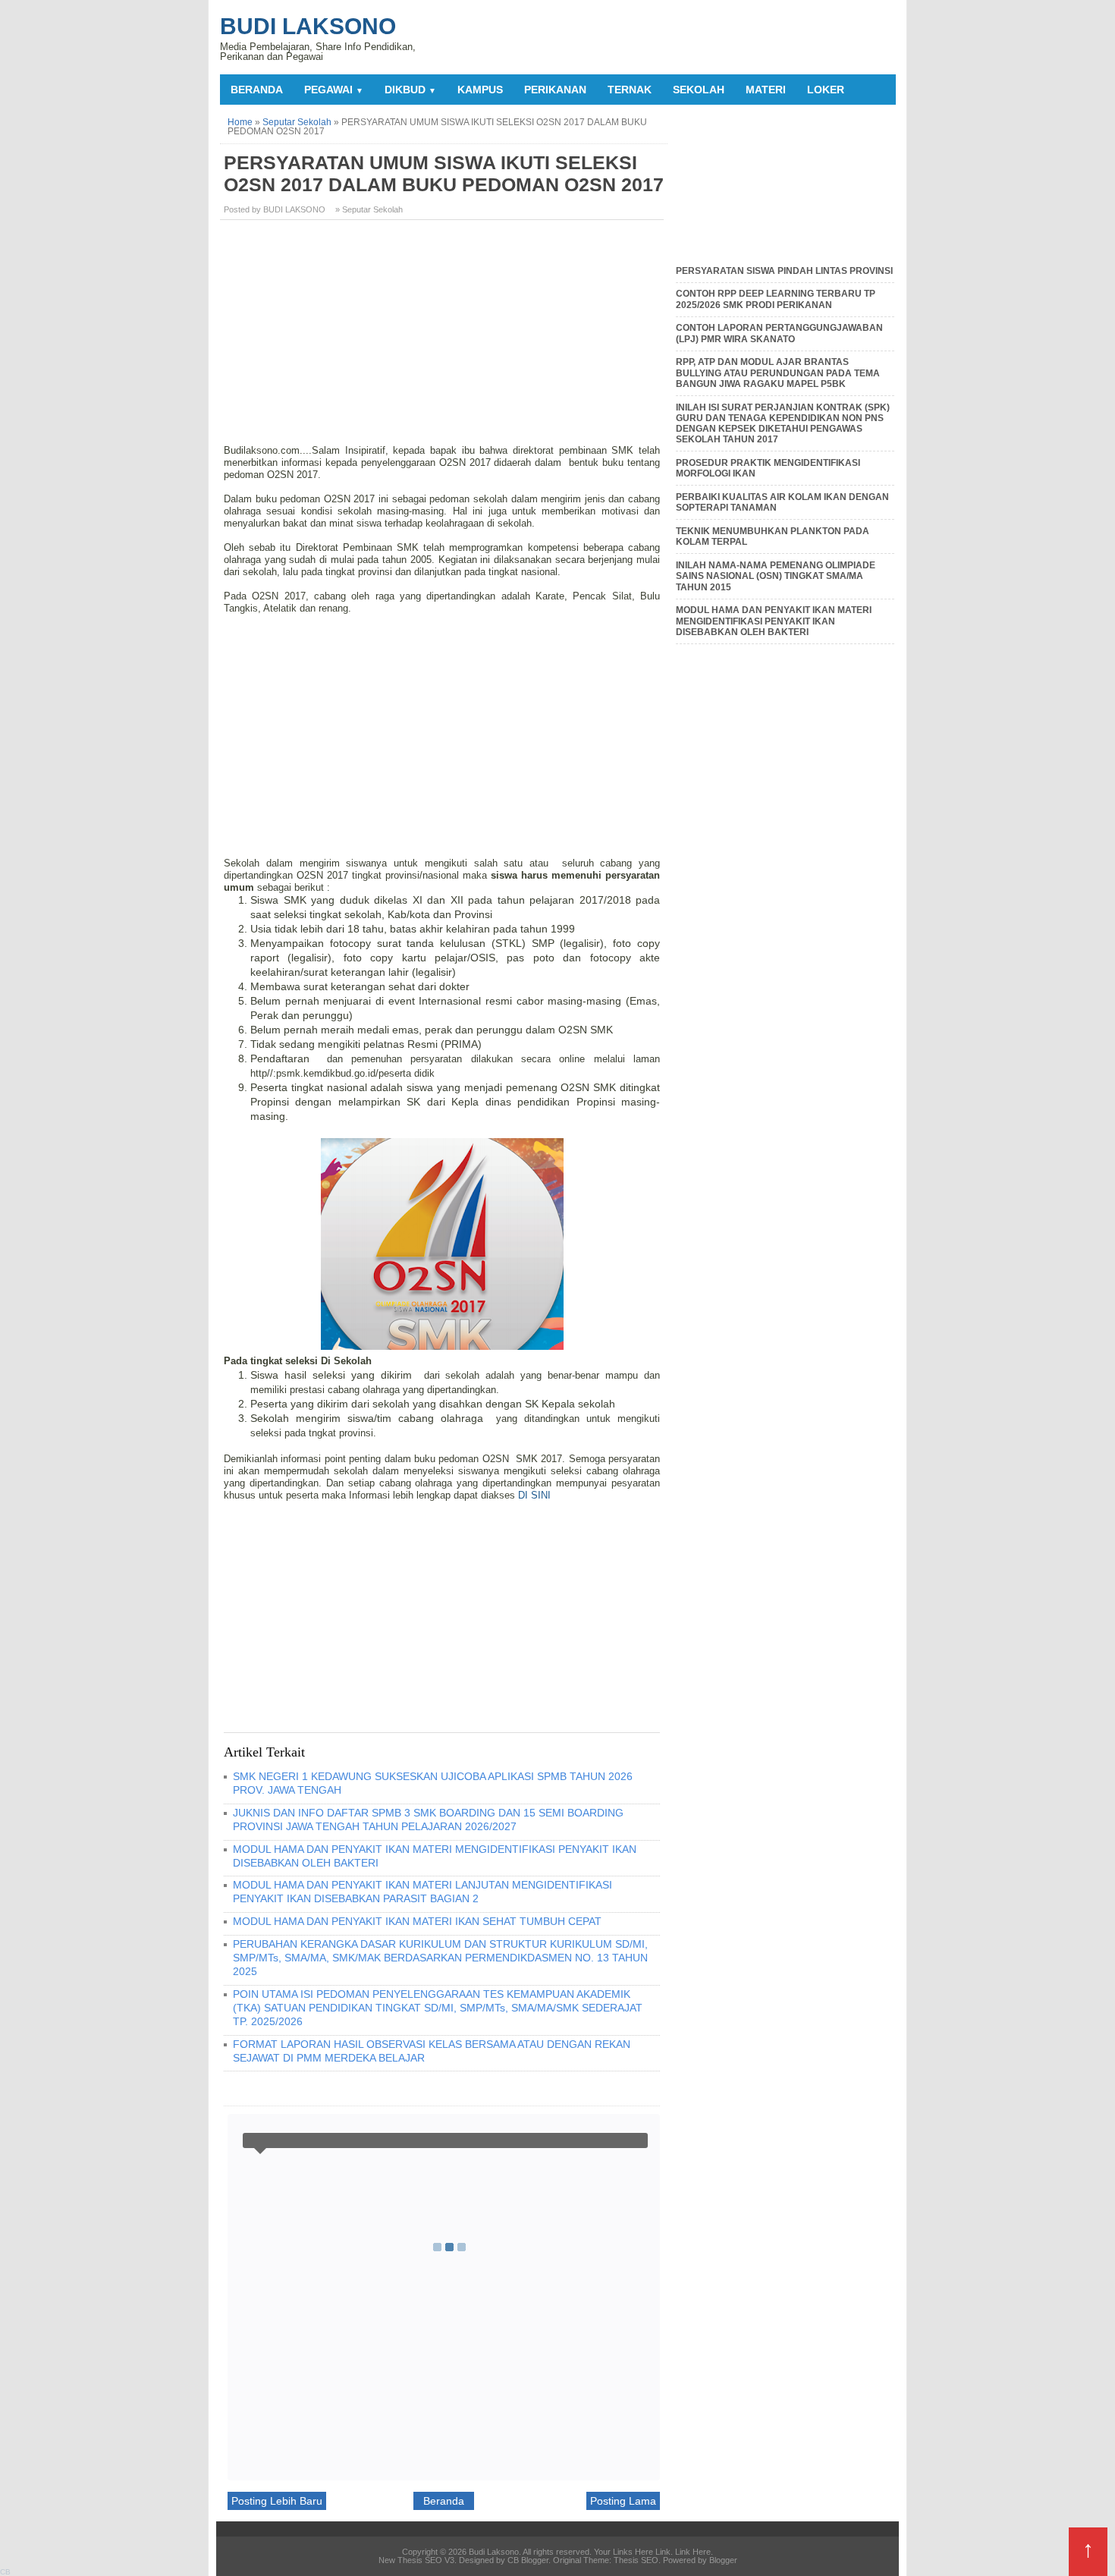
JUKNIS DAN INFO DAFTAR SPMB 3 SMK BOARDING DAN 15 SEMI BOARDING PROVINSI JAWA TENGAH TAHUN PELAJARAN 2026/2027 (428, 1820)
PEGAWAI (334, 90)
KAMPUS (480, 90)
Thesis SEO (636, 2560)
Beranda (257, 90)
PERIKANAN (555, 90)
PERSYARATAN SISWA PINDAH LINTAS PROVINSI (784, 271)
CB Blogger (528, 2560)
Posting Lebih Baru (277, 2501)
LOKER (826, 90)
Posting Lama (623, 2501)
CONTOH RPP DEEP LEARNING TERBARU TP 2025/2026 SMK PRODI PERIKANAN (776, 299)
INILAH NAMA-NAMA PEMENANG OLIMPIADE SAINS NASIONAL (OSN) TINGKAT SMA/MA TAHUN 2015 (776, 576)
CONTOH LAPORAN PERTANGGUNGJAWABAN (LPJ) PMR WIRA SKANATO (779, 333)
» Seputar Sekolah (369, 209)
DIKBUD (410, 90)
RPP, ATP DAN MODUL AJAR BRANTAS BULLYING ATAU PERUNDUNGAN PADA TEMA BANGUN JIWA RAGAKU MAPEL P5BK (778, 373)
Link (663, 2552)
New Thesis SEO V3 (416, 2560)
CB (5, 2572)
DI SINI (534, 1495)
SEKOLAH (699, 90)
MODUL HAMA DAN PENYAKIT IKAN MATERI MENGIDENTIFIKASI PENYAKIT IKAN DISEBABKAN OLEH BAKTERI (774, 621)
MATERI (766, 90)
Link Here (693, 2552)
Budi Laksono (308, 26)
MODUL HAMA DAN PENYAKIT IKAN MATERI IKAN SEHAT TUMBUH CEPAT (417, 1921)
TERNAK (630, 90)
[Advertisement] (444, 338)
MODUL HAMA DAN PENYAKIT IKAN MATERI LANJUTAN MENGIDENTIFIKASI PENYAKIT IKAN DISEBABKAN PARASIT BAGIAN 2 (422, 1892)
